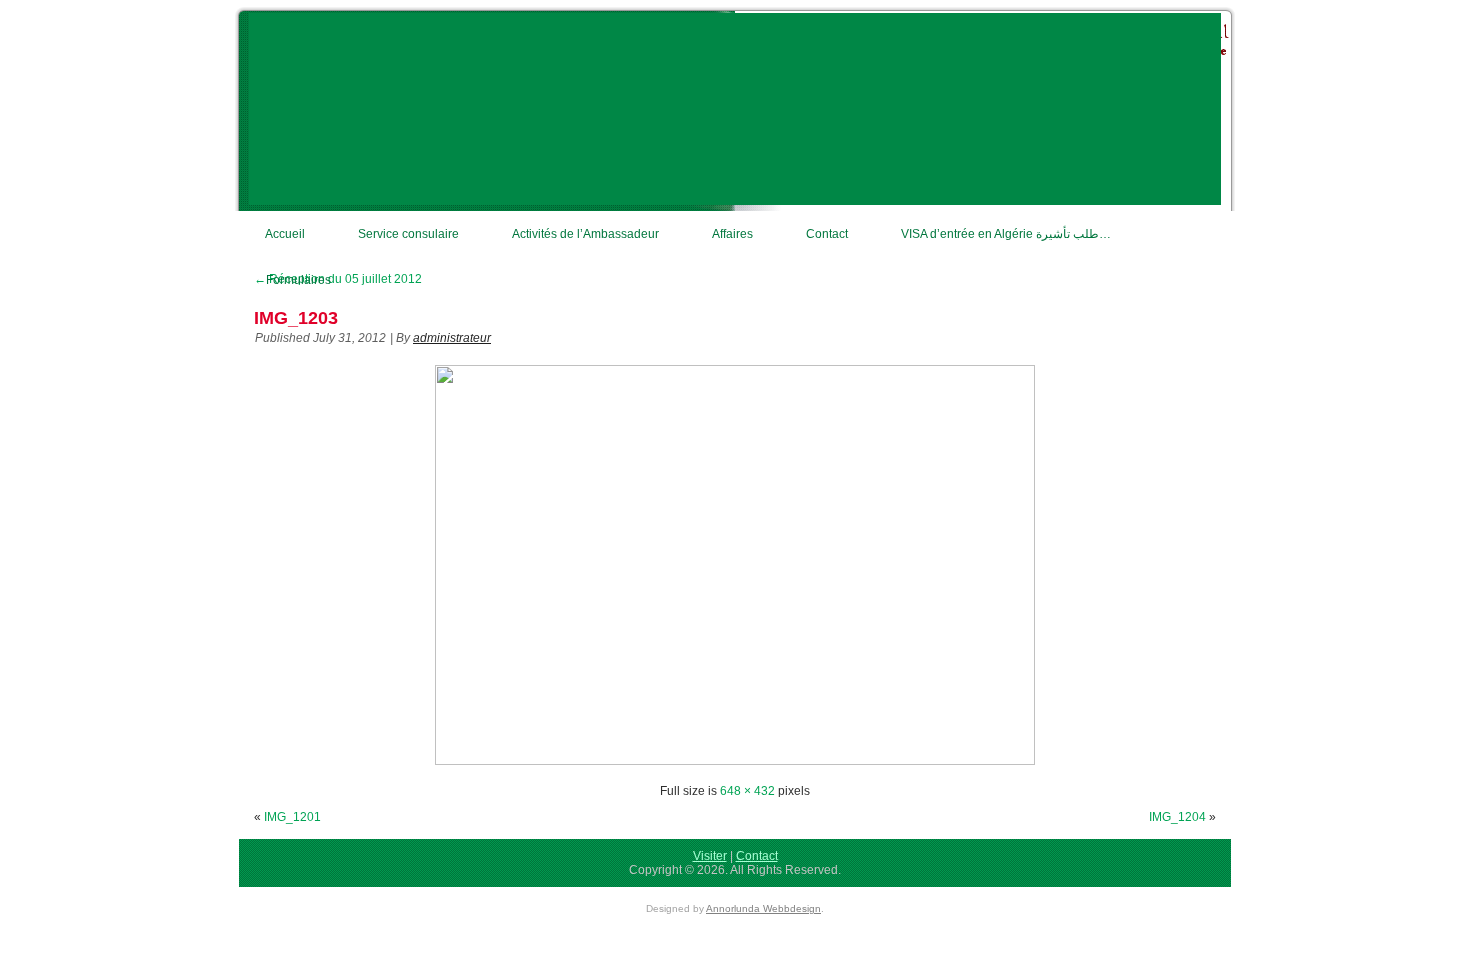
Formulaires (298, 280)
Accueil (285, 234)
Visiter (710, 856)
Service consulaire (408, 234)
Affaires (732, 234)
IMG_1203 (296, 318)
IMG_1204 (1177, 817)
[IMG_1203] (735, 761)
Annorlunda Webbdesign (763, 908)
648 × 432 (747, 791)
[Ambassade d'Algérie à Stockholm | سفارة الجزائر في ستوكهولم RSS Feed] (253, 866)
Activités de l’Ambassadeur (585, 234)
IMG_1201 (292, 817)
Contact (827, 234)
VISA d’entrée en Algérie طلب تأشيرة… (1006, 234)
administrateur (452, 338)
